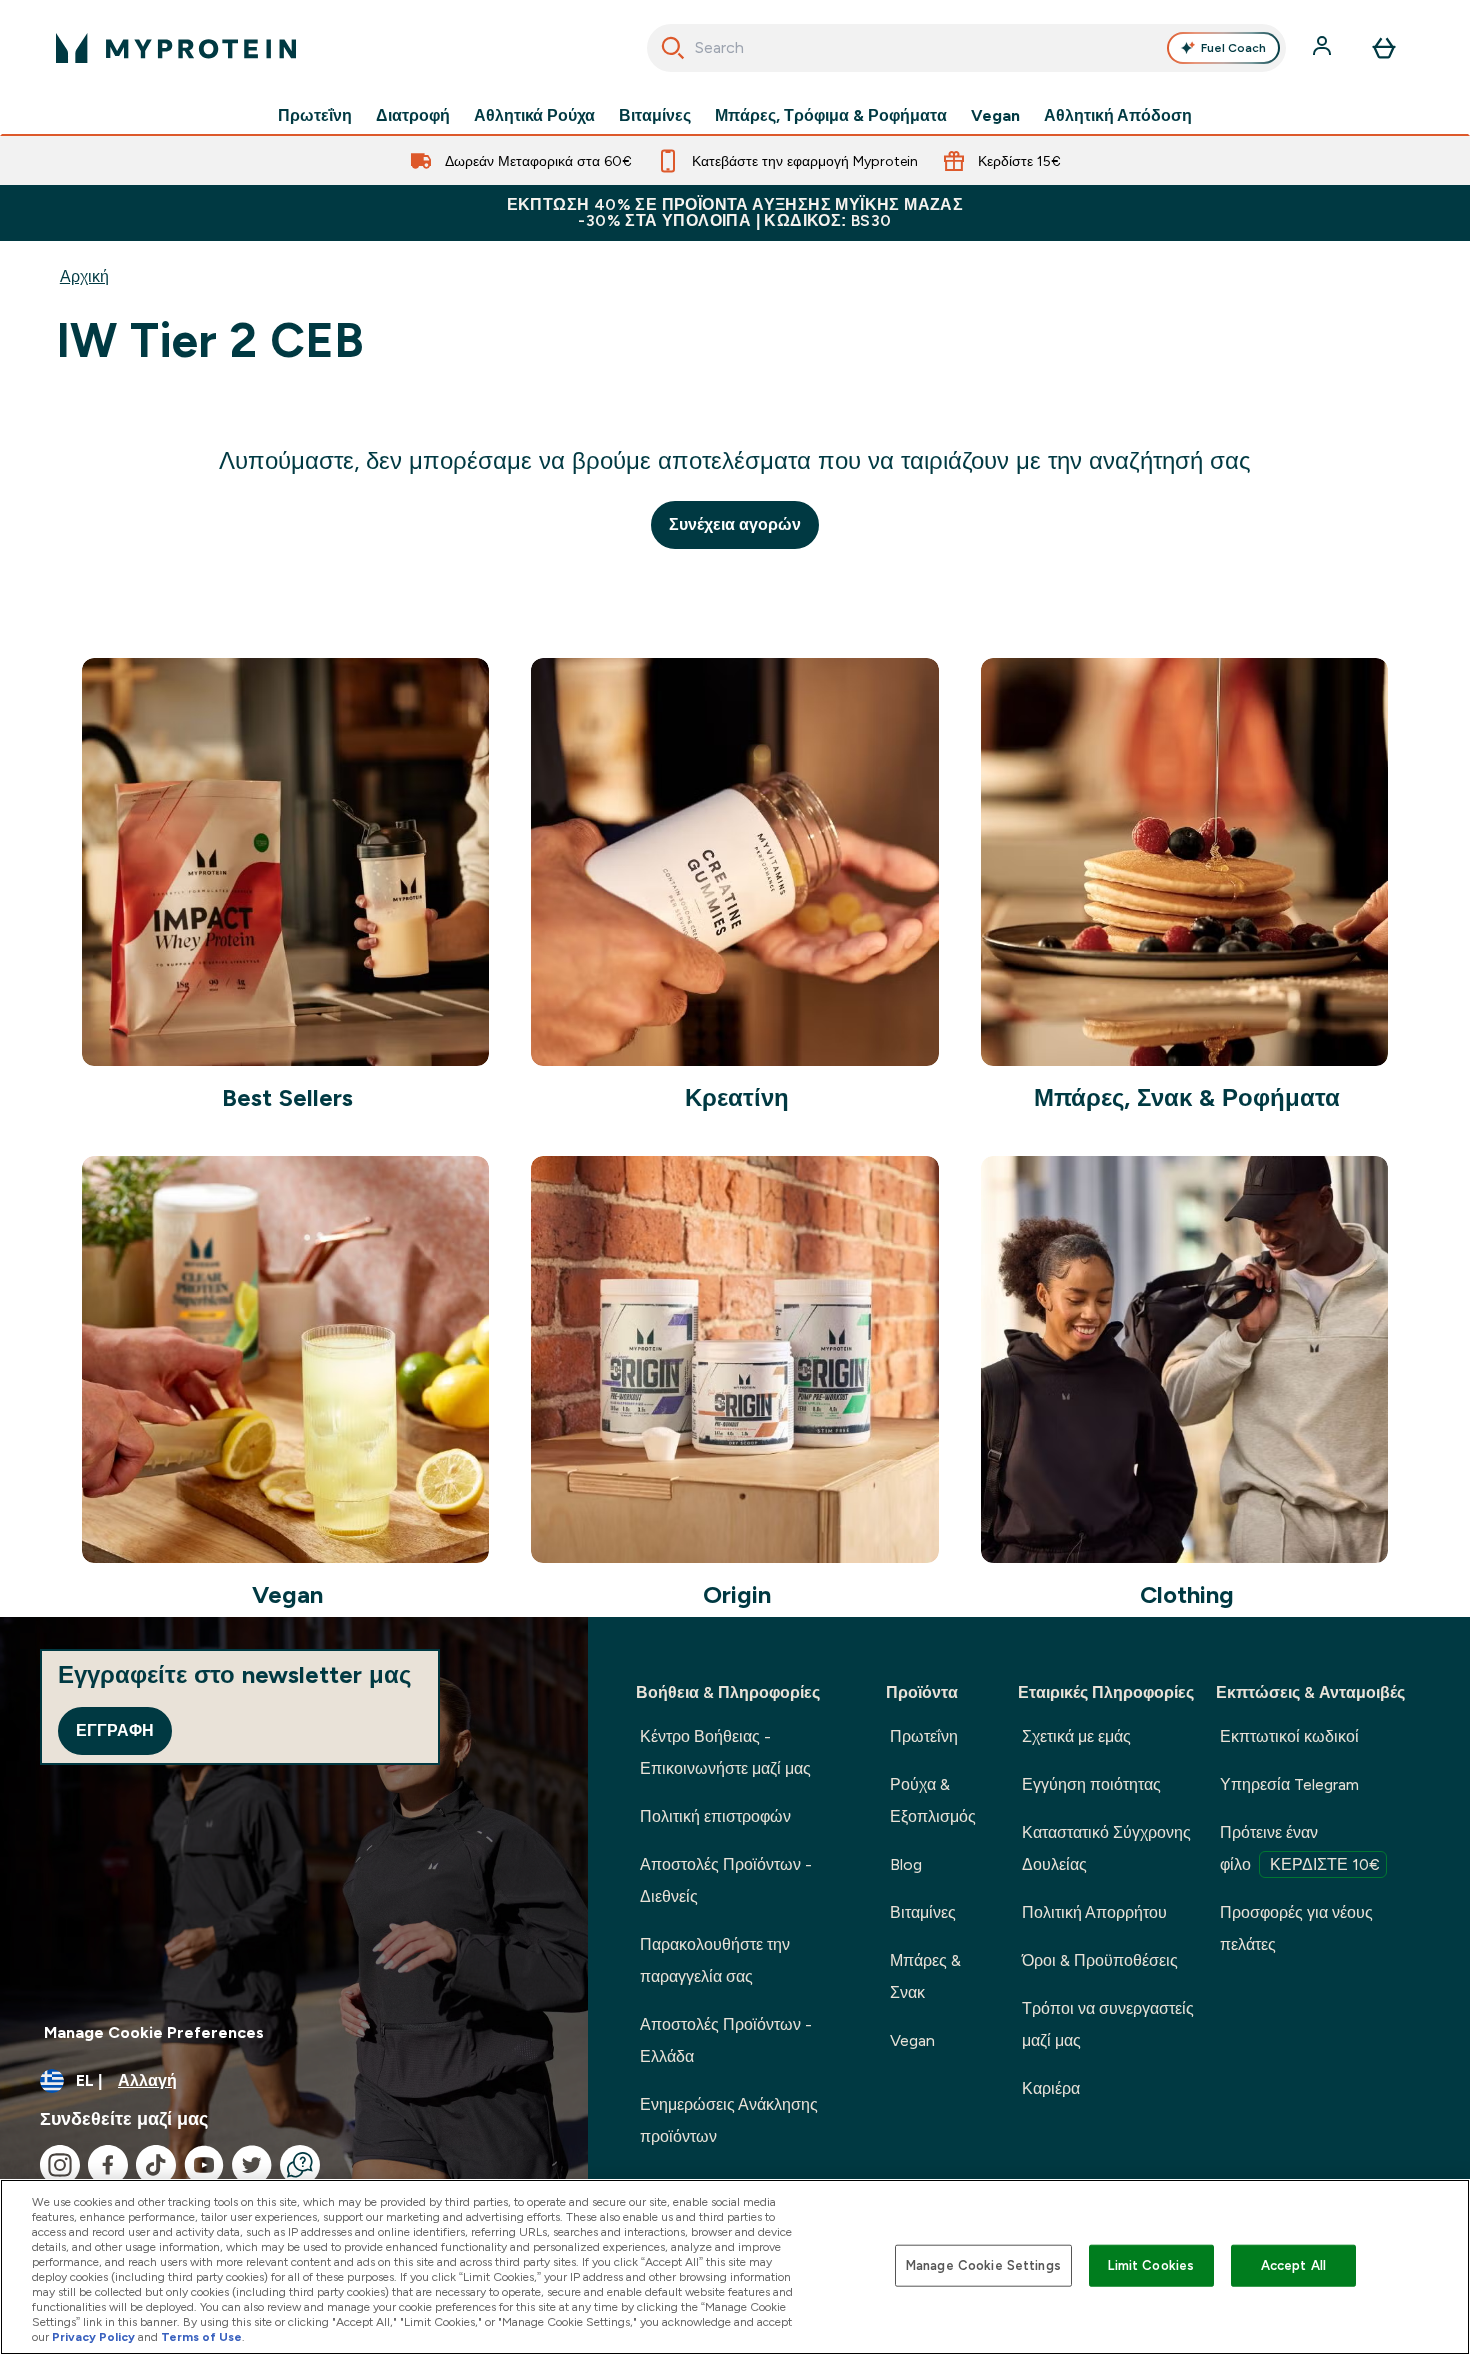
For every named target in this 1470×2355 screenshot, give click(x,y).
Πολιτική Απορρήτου (1094, 1912)
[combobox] (966, 48)
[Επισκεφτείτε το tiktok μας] (156, 2165)
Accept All (1293, 2265)
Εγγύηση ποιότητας (1091, 1784)
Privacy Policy (93, 2337)
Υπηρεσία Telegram (1289, 1784)
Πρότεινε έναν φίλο (1300, 1848)
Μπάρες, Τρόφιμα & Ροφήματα (831, 116)
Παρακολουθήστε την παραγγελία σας (715, 1960)
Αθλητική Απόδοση (1118, 116)
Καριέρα (1051, 2088)
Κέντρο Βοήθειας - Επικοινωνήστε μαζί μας (725, 1752)
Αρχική (84, 276)
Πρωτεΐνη (315, 116)
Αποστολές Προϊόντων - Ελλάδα (726, 2040)
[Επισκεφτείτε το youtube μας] (204, 2165)
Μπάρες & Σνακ (925, 1976)
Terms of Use (201, 2337)
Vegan (995, 116)
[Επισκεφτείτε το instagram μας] (60, 2165)
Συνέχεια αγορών (735, 524)
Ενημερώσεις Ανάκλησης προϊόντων (729, 2120)
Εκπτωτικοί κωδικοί (1289, 1736)
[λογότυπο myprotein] (176, 48)
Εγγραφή (115, 1730)
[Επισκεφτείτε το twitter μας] (252, 2165)
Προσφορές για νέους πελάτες (1296, 1928)
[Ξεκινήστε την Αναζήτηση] (673, 48)
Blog (906, 1864)
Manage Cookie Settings (983, 2265)
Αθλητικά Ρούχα (534, 116)
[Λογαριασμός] (1324, 48)
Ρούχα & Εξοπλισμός (933, 1800)
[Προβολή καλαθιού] (1384, 48)
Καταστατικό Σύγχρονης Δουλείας (1106, 1848)
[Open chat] (300, 2165)
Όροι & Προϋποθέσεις (1100, 1960)
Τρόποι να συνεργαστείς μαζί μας (1108, 2024)
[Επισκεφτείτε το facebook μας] (108, 2165)
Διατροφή (413, 116)
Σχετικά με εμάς (1076, 1736)
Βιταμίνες (655, 116)
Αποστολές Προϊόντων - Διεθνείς (726, 1880)
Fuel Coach (1233, 48)
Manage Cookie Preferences (154, 2032)
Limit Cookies (1151, 2265)
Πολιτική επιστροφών (715, 1816)
